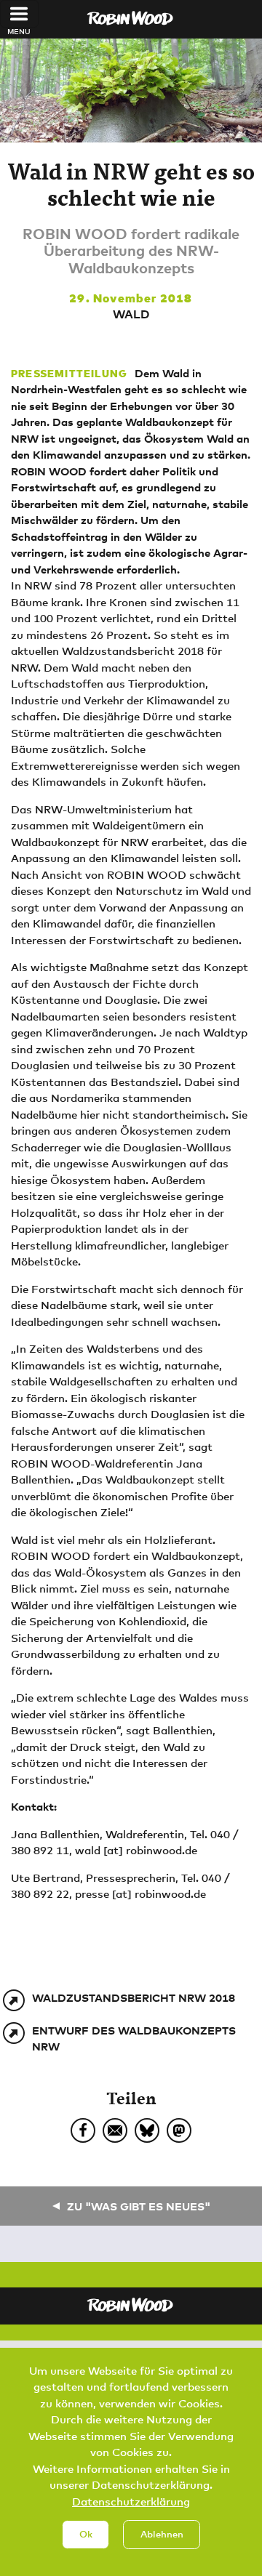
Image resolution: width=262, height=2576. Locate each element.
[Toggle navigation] (19, 14)
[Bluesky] (147, 2130)
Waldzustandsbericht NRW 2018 (134, 1997)
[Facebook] (83, 2130)
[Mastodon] (179, 2130)
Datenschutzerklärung (131, 2501)
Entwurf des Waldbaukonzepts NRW (134, 2038)
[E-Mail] (115, 2130)
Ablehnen (162, 2534)
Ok (86, 2534)
